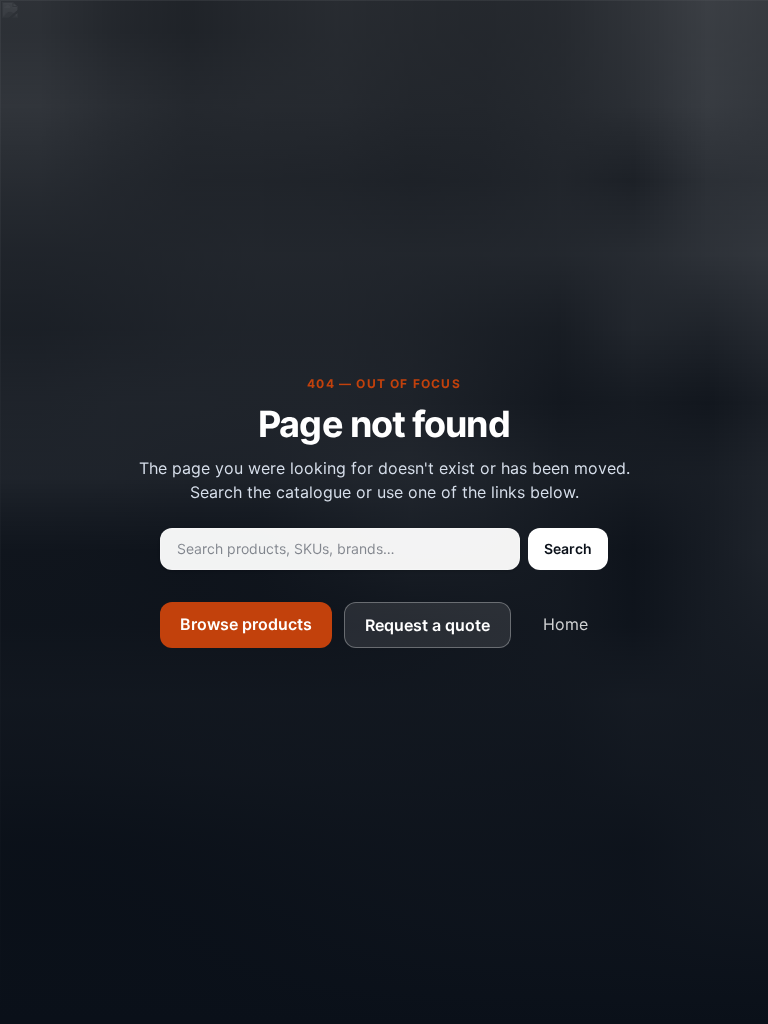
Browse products (246, 624)
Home (565, 624)
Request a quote (427, 625)
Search (568, 548)
